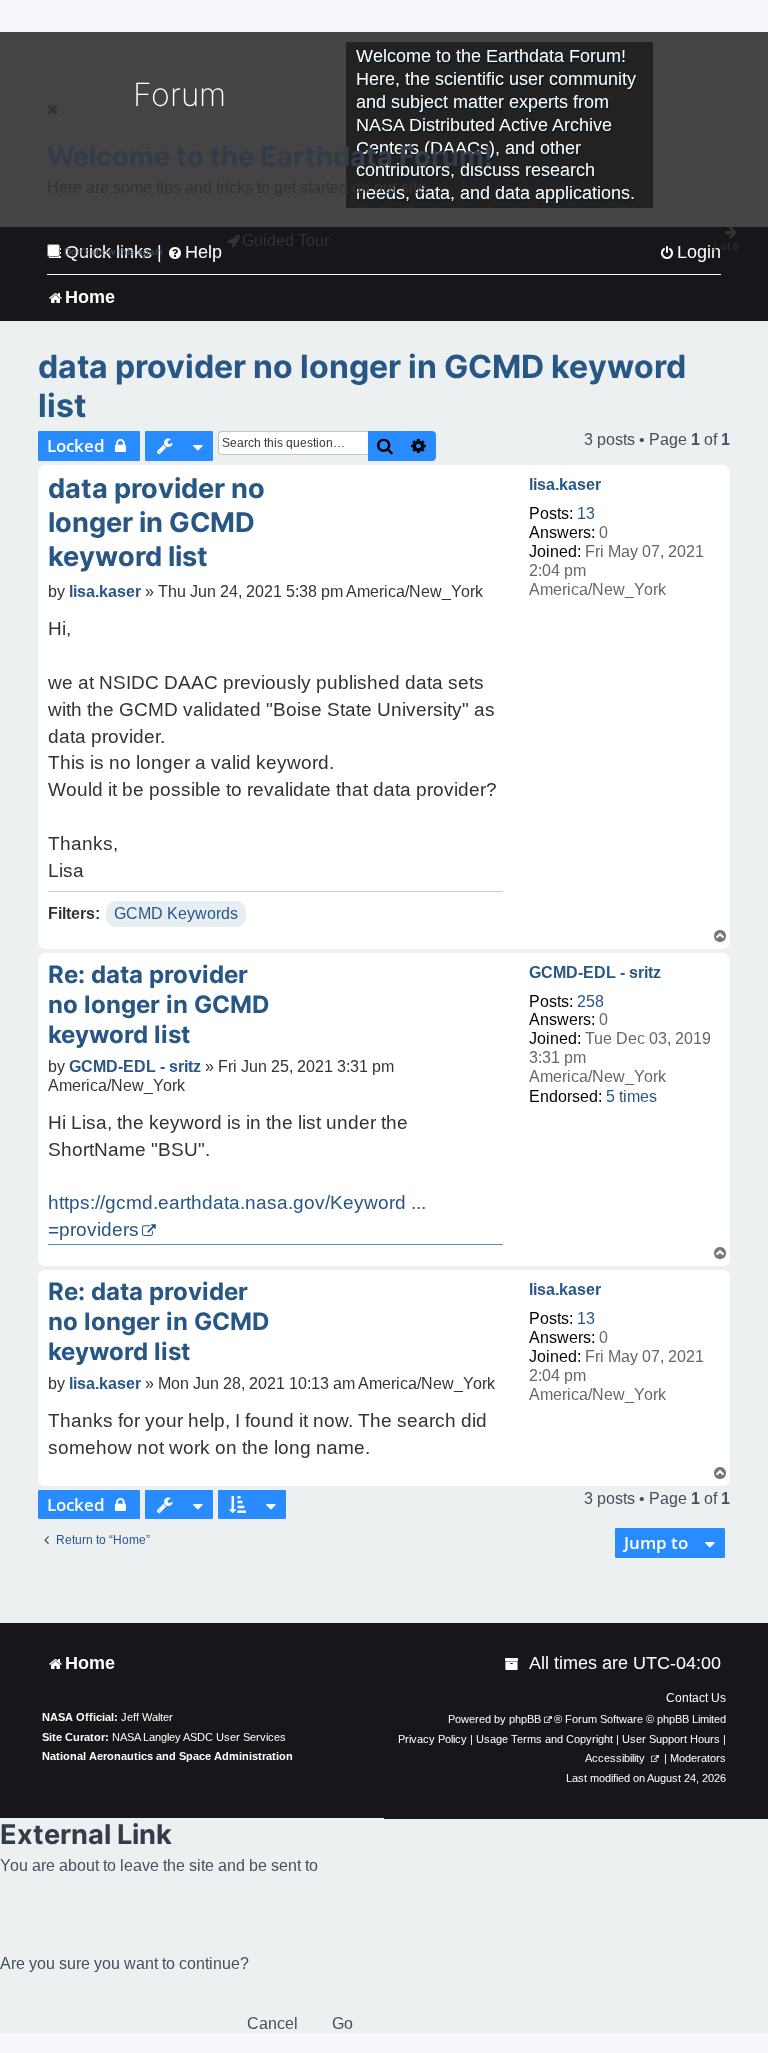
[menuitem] (513, 1663)
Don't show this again (113, 251)
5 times (631, 1096)
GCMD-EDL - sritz (595, 972)
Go (342, 2023)
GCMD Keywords (176, 913)
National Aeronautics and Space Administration (167, 1756)
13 (586, 513)
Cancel (272, 2023)
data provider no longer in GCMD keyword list (362, 386)
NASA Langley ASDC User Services (199, 1737)
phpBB (525, 1719)
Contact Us (696, 1698)
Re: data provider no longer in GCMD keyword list (158, 1004)
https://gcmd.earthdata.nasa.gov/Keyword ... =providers (237, 1216)
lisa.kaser (565, 484)
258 (590, 1001)
